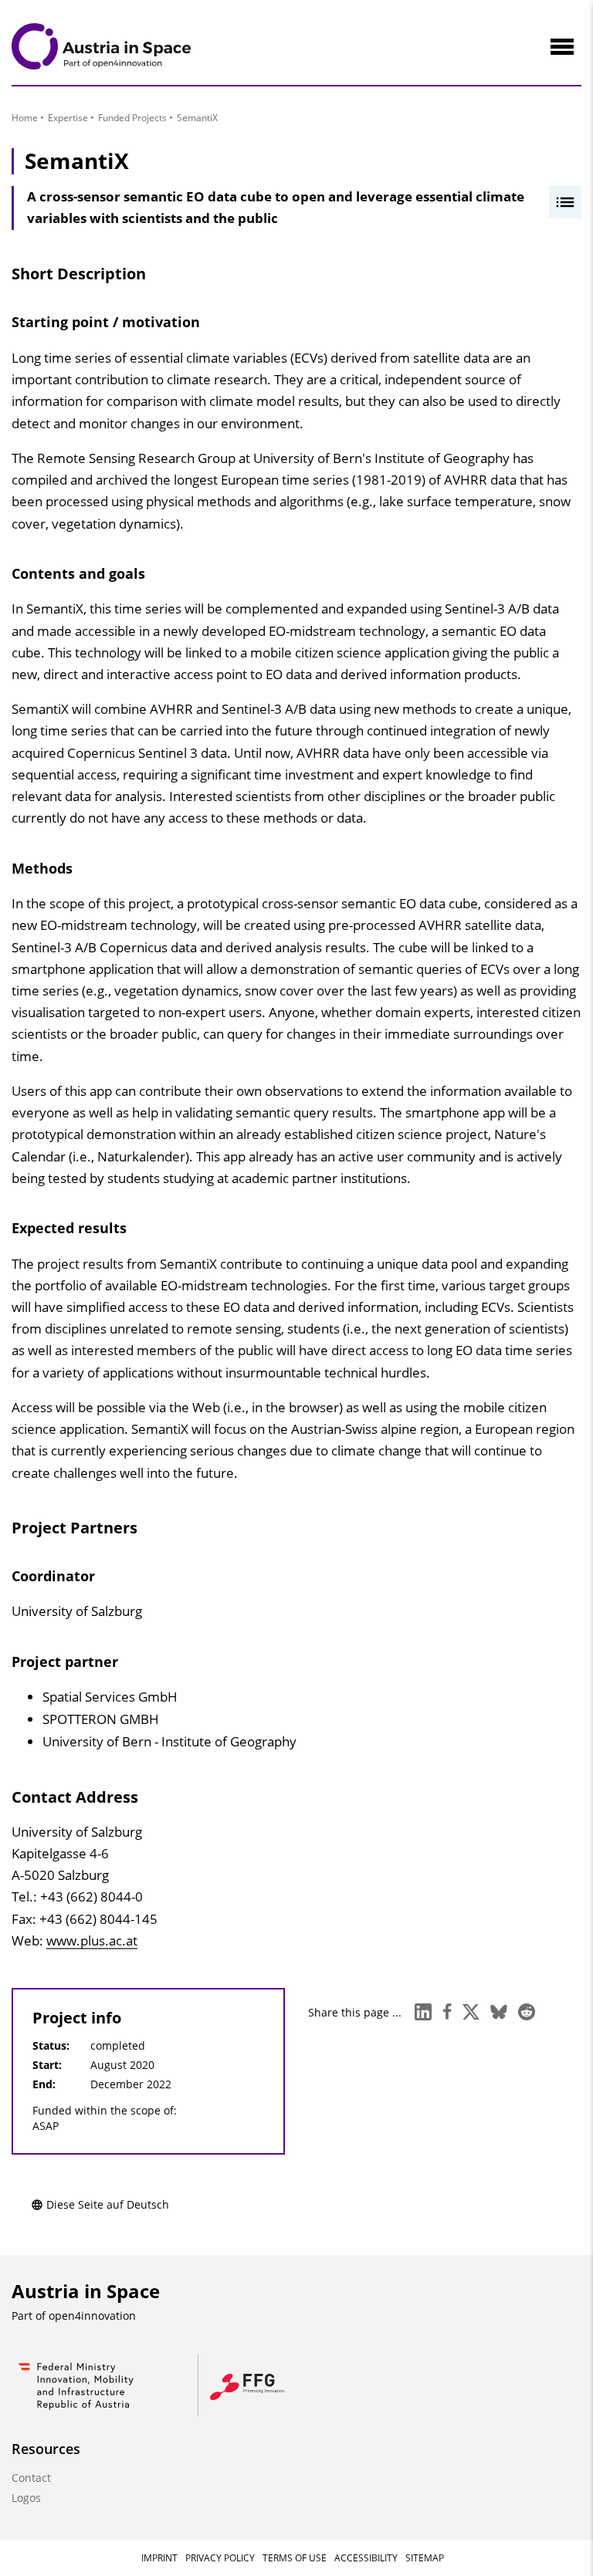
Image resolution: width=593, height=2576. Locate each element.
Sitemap (425, 2558)
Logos (26, 2498)
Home (25, 118)
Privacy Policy (220, 2558)
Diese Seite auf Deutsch (108, 2204)
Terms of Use (295, 2558)
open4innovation (92, 2316)
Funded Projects (132, 118)
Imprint (159, 2558)
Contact (31, 2478)
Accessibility (366, 2558)
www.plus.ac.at (92, 1940)
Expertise (68, 118)
